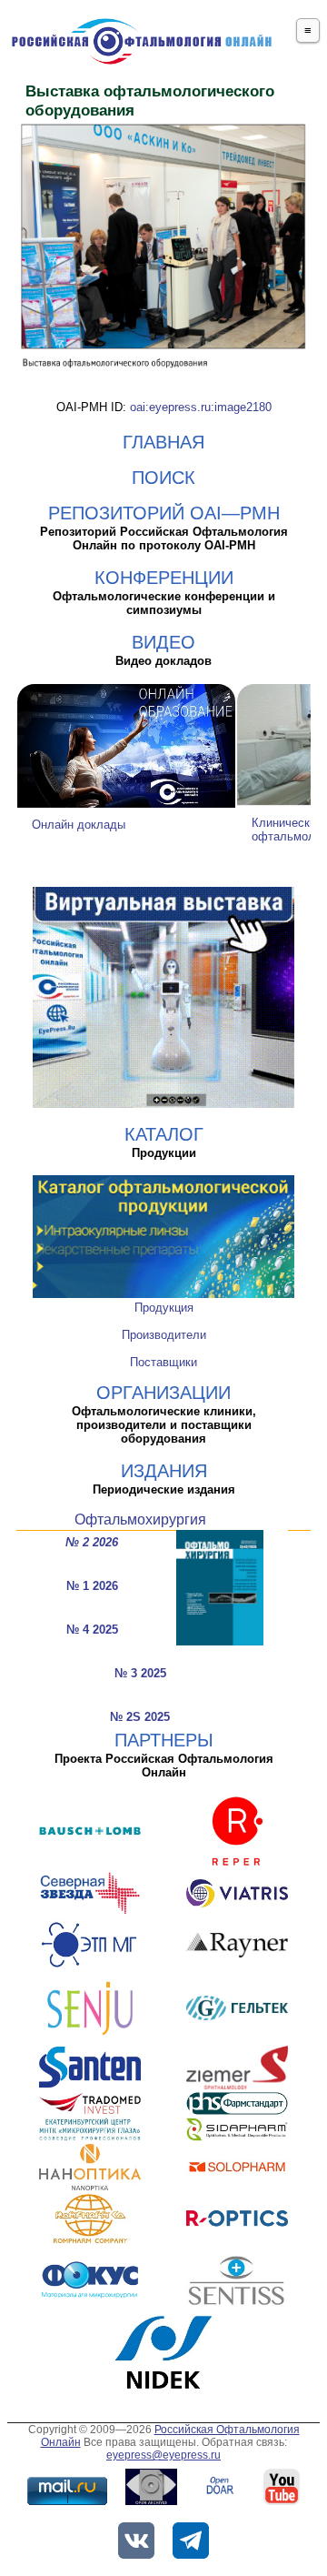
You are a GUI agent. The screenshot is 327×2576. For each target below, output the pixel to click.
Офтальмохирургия (140, 1519)
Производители (164, 1335)
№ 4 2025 (92, 1630)
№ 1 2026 (92, 1586)
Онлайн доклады (79, 825)
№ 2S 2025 (140, 1717)
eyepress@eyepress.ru (163, 2455)
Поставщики (163, 1362)
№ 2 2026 (92, 1542)
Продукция (164, 1308)
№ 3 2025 (140, 1673)
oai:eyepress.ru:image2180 (201, 407)
